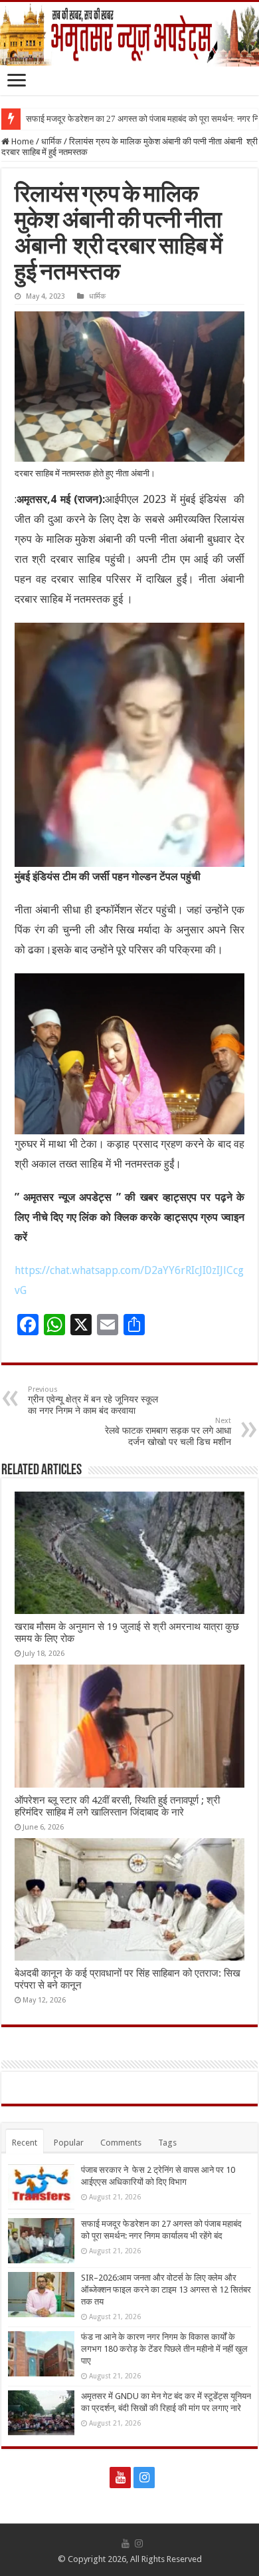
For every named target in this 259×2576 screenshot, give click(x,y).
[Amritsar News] (129, 34)
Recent (25, 2143)
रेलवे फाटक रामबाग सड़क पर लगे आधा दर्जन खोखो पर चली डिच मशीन (168, 1432)
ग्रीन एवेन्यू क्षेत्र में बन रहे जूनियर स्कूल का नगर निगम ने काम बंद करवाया (93, 1400)
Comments (121, 2143)
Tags (167, 2143)
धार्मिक (51, 141)
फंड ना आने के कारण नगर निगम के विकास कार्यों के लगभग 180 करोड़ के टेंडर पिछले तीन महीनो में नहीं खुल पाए (164, 2349)
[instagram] (144, 2478)
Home (22, 141)
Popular (69, 2143)
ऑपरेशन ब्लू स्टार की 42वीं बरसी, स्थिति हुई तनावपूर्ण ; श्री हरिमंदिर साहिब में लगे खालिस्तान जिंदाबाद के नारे (117, 1806)
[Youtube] (120, 2478)
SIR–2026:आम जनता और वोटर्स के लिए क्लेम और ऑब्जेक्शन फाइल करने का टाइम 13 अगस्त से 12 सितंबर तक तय (166, 2290)
